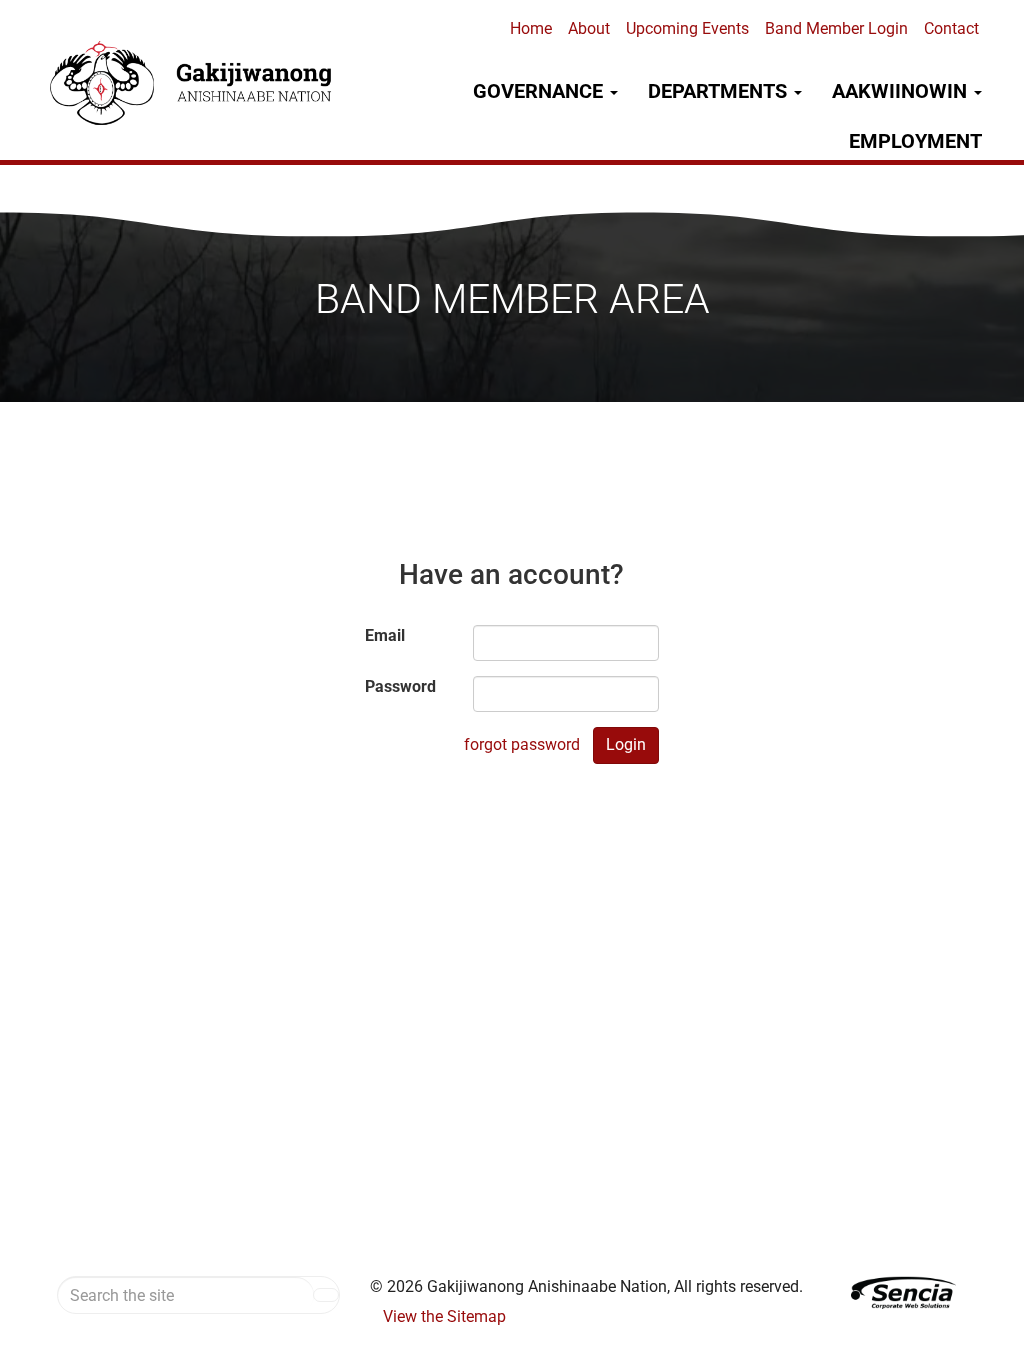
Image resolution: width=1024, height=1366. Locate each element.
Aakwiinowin (902, 91)
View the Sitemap (444, 1316)
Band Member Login (836, 28)
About (589, 28)
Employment (915, 141)
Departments (720, 91)
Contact (951, 28)
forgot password (522, 744)
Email (385, 635)
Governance (540, 91)
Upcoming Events (687, 28)
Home (531, 28)
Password (400, 686)
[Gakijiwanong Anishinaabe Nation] (192, 83)
